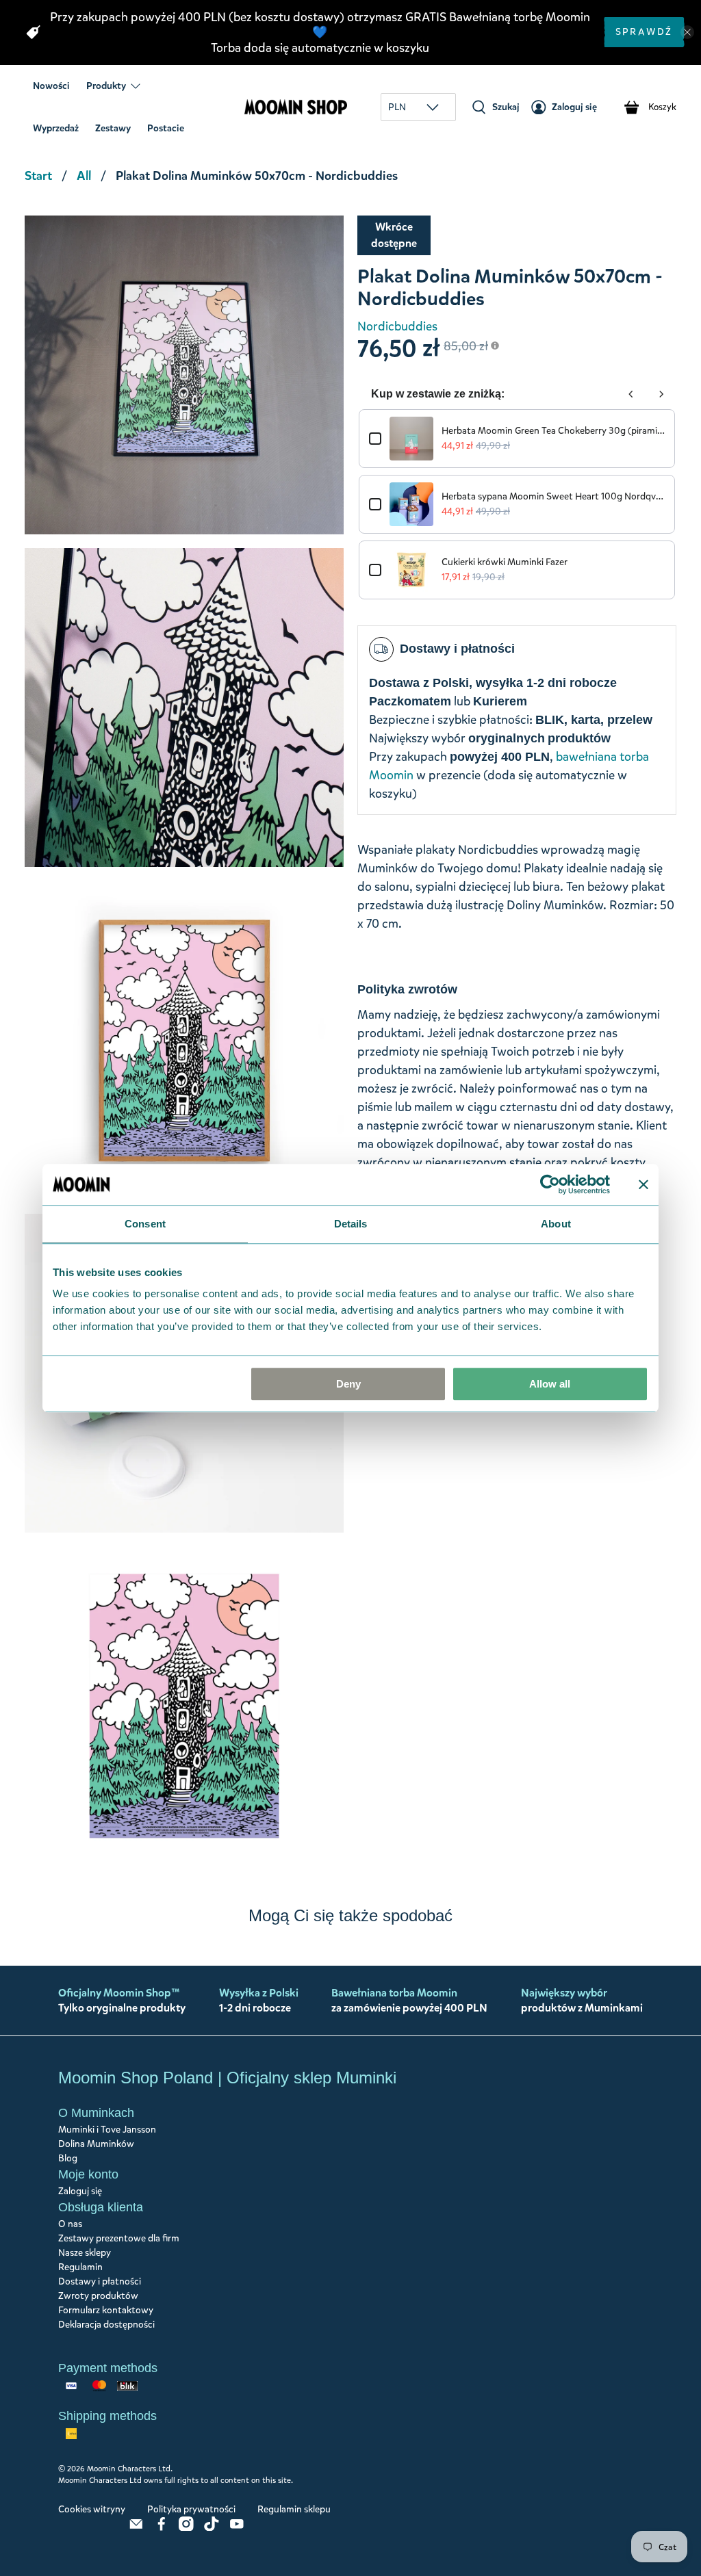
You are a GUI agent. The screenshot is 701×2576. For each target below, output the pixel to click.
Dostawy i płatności (100, 2281)
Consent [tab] (145, 1224)
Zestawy (113, 128)
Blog (68, 2158)
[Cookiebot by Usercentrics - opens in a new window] (550, 1184)
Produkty (106, 86)
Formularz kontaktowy (106, 2310)
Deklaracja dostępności (106, 2325)
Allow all (550, 1384)
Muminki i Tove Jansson (107, 2130)
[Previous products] (631, 394)
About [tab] (556, 1224)
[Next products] (661, 394)
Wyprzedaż (56, 128)
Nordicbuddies (397, 326)
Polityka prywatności (191, 2509)
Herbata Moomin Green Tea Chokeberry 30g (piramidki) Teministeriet (553, 431)
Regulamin (80, 2267)
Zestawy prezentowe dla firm (119, 2238)
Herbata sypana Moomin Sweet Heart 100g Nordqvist (553, 496)
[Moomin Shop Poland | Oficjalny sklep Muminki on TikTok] (212, 2528)
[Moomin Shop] (296, 107)
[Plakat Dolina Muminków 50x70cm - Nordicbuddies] (184, 375)
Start (38, 176)
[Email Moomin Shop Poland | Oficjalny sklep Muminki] (136, 2528)
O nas (70, 2224)
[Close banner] (643, 1184)
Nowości (51, 86)
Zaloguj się (80, 2191)
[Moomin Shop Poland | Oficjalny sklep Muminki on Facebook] (162, 2528)
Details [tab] (351, 1224)
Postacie (166, 128)
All (84, 176)
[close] (687, 32)
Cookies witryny (92, 2509)
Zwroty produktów (98, 2296)
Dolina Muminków (96, 2144)
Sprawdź (644, 32)
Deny (348, 1384)
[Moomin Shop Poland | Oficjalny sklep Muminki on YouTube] (237, 2528)
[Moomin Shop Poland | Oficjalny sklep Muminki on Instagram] (186, 2528)
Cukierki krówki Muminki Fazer (505, 562)
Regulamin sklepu (294, 2509)
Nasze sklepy (85, 2253)
